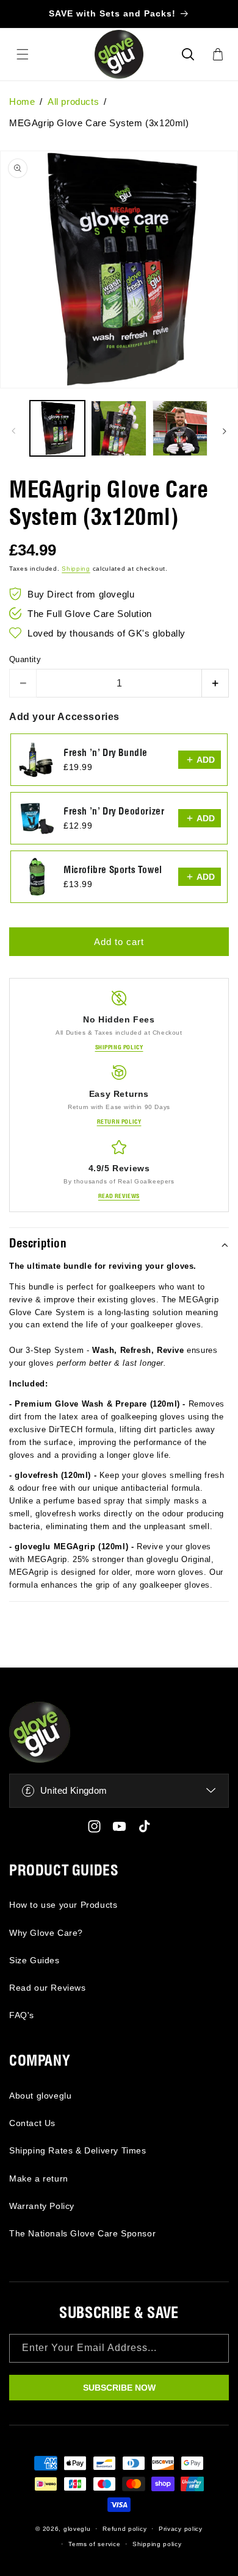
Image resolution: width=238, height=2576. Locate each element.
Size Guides (34, 1960)
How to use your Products (63, 1905)
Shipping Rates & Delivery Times (78, 2150)
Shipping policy (157, 2544)
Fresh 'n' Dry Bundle (106, 753)
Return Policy (119, 1122)
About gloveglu (40, 2096)
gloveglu (77, 2529)
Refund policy (124, 2529)
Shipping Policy (119, 1047)
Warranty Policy (42, 2206)
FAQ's (22, 2015)
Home (22, 102)
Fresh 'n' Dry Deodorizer (114, 812)
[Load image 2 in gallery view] (118, 428)
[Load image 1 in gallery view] (57, 428)
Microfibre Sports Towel (113, 870)
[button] (188, 54)
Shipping (76, 569)
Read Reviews (119, 1196)
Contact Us (32, 2123)
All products (73, 102)
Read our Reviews (48, 1988)
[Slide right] (225, 431)
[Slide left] (13, 431)
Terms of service (94, 2544)
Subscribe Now (119, 2388)
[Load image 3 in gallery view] (180, 428)
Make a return (39, 2178)
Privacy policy (181, 2529)
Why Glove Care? (46, 1933)
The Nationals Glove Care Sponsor (82, 2233)
